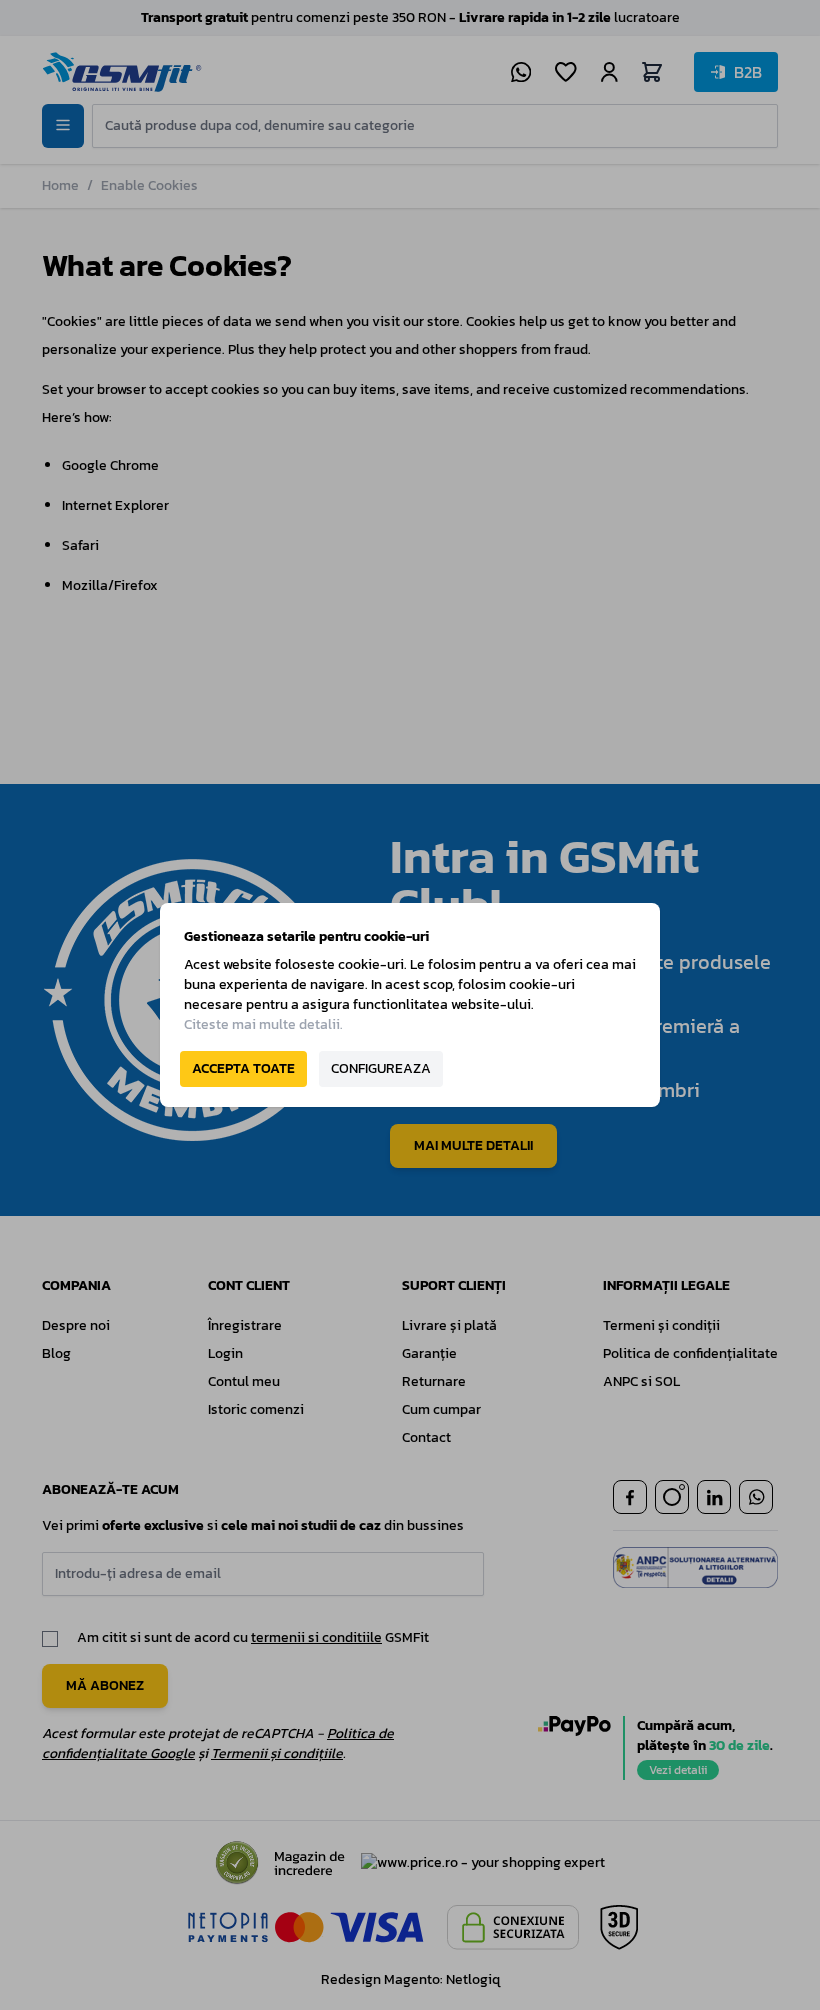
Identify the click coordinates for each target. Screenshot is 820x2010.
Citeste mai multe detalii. (263, 1024)
